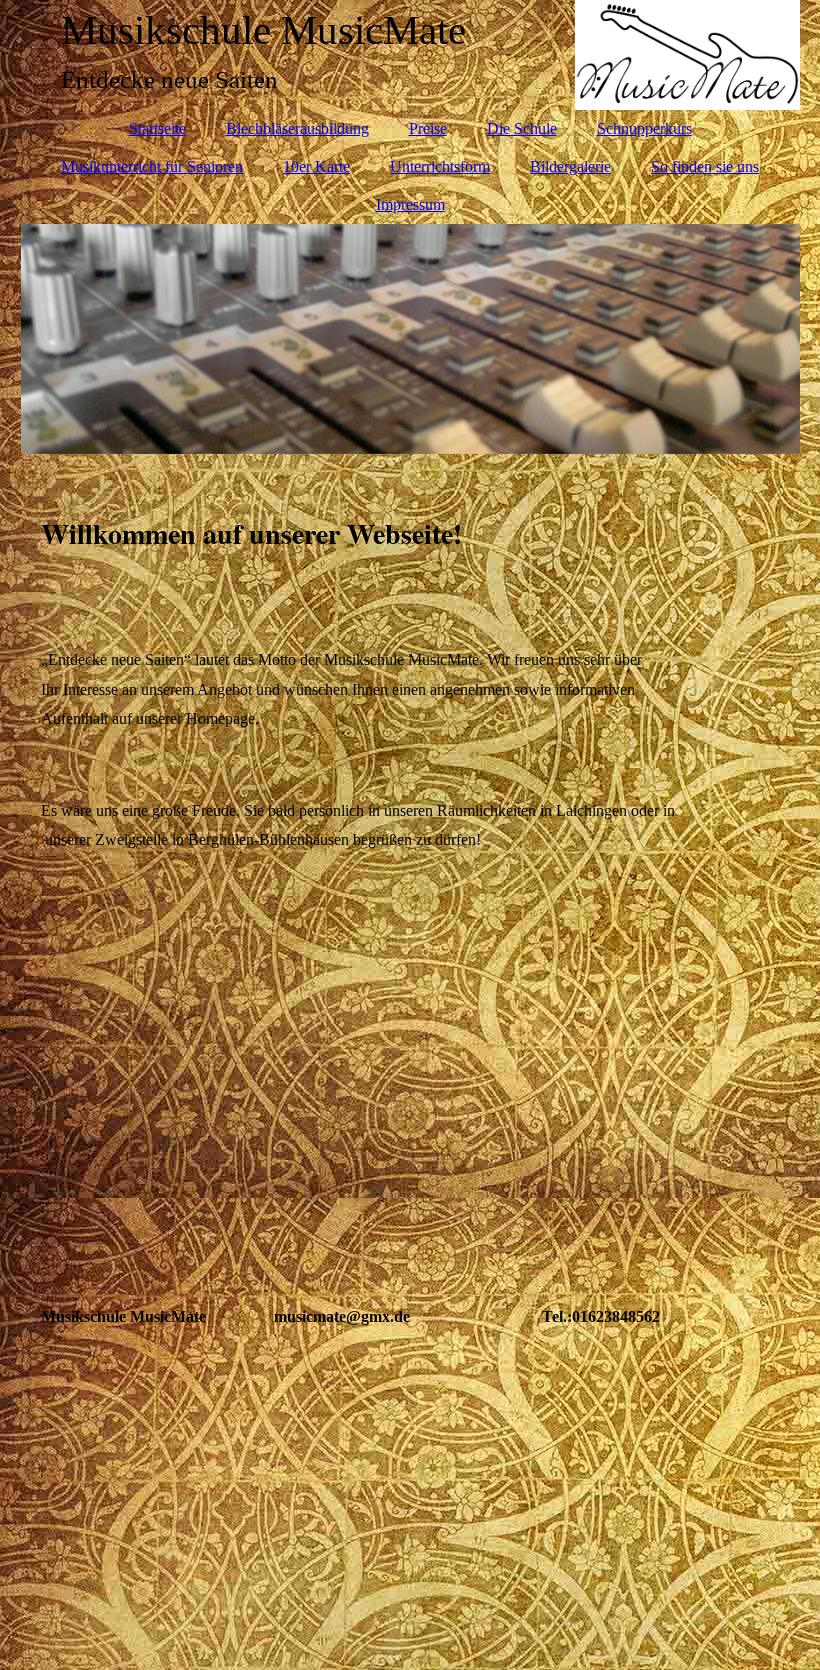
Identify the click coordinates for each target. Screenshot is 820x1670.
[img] (410, 339)
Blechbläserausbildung (297, 128)
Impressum (410, 204)
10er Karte (316, 166)
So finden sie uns (705, 166)
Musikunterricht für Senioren (152, 166)
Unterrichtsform (440, 166)
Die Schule (522, 128)
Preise (428, 128)
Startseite (157, 128)
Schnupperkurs (644, 128)
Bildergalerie (570, 166)
